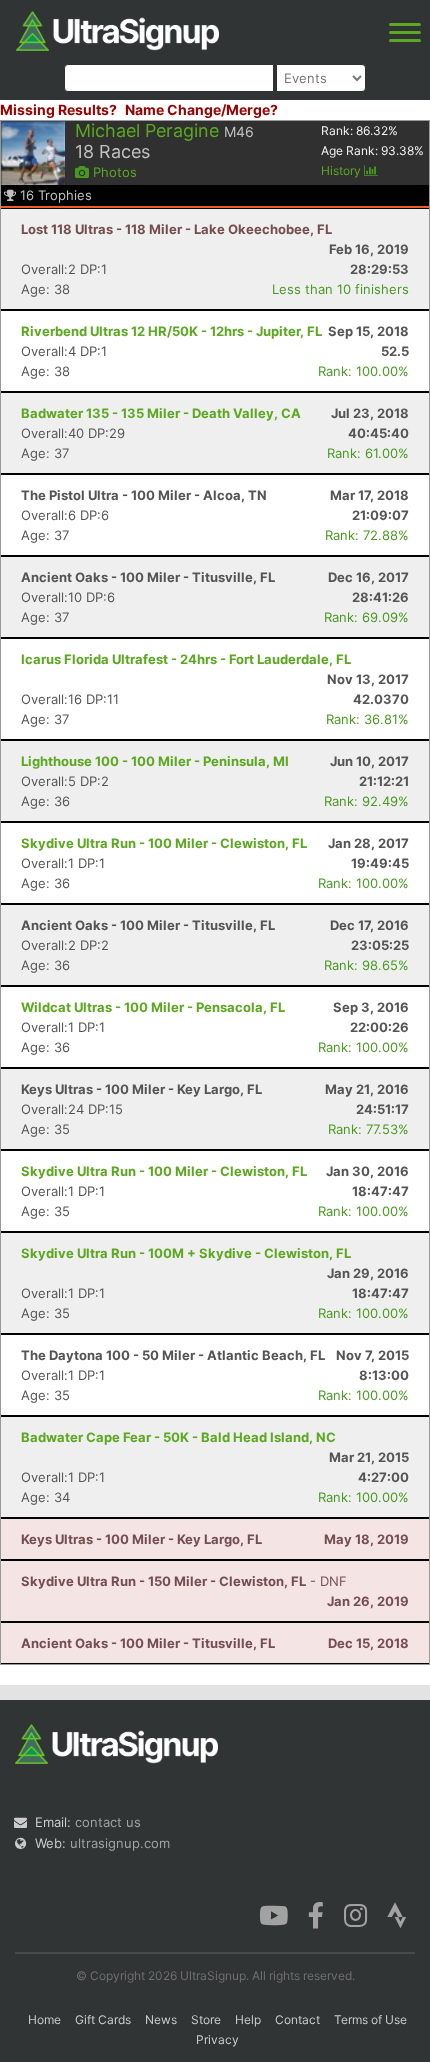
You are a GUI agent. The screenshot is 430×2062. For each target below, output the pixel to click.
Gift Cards (103, 2019)
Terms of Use (370, 2019)
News (161, 2019)
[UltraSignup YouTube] (273, 1914)
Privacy (217, 2039)
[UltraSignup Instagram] (355, 1914)
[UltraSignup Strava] (397, 1914)
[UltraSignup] (117, 29)
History (342, 170)
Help (248, 2019)
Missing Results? (58, 109)
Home (44, 2019)
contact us (108, 1822)
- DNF (184, 1581)
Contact (297, 2019)
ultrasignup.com (120, 1843)
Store (206, 2019)
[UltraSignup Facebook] (316, 1914)
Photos (113, 172)
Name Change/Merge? (201, 109)
